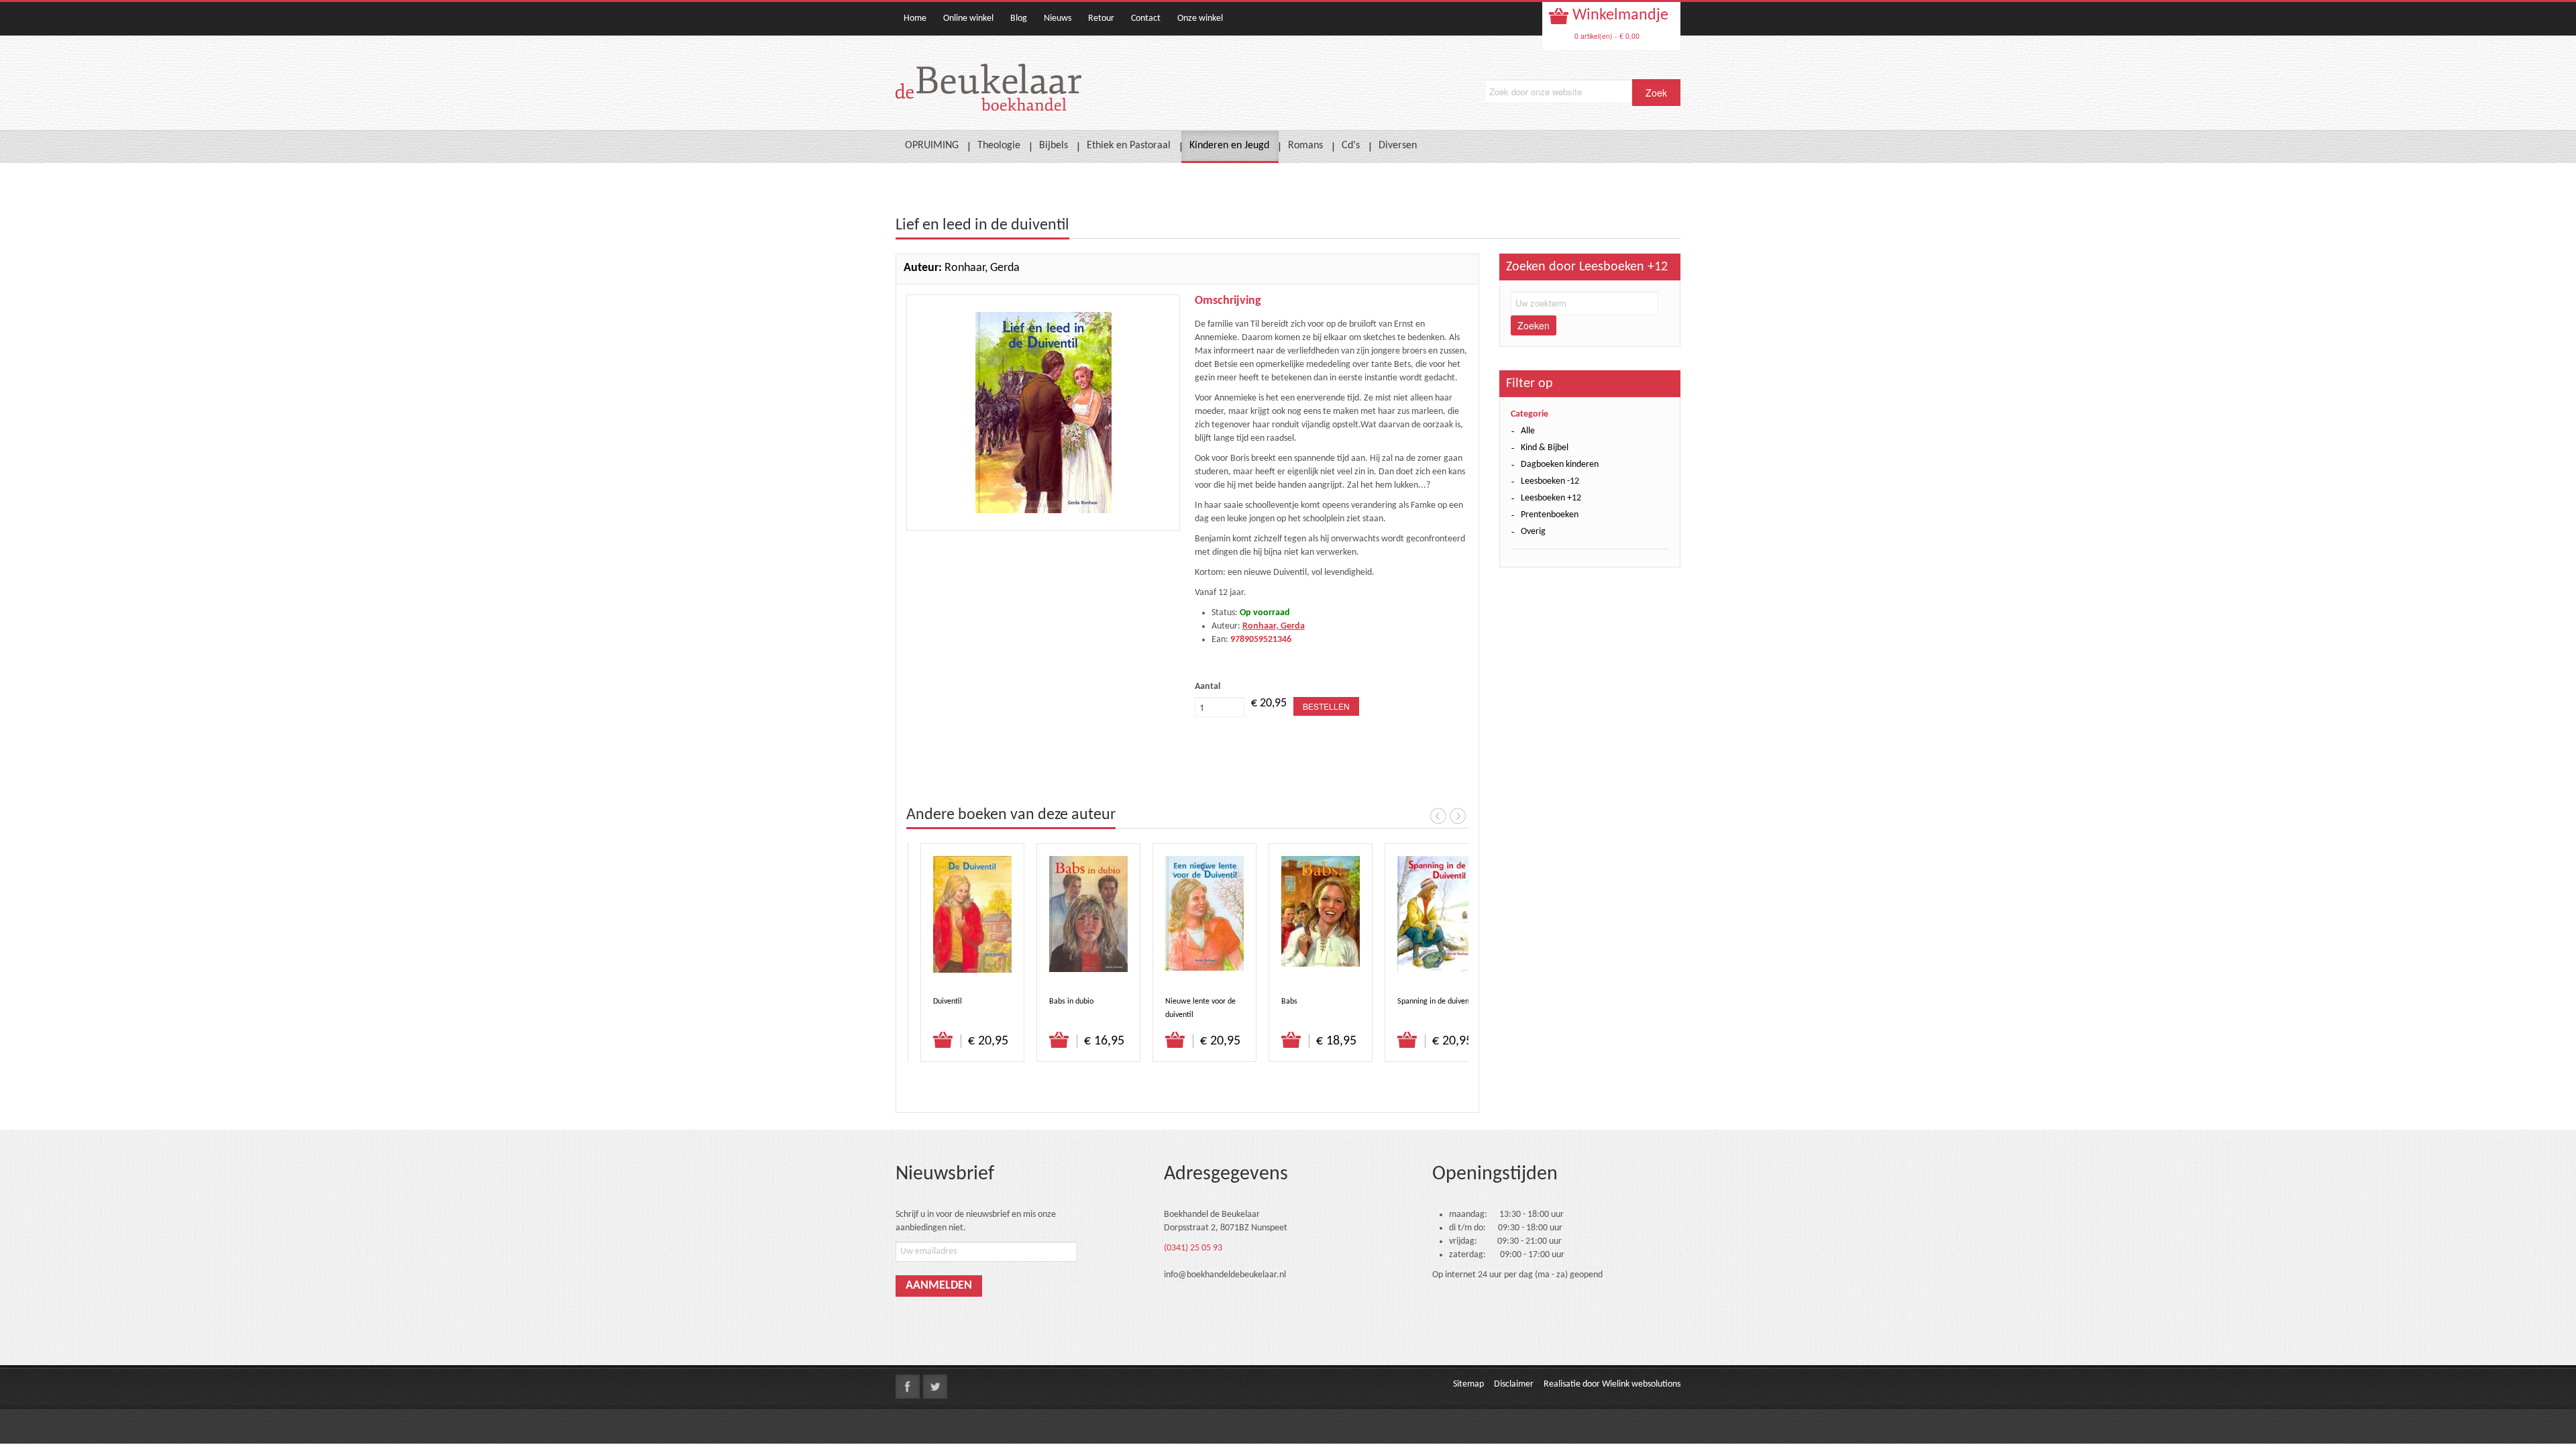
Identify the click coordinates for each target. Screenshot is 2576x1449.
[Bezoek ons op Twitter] (935, 1387)
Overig (1533, 532)
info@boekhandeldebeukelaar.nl (1225, 1275)
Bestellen (1326, 706)
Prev (1438, 816)
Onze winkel (1200, 18)
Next (1458, 816)
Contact (1146, 18)
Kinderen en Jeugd (1229, 146)
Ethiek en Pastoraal (1129, 146)
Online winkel (968, 18)
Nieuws (1058, 18)
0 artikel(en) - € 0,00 (1607, 36)
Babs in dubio (1071, 1002)
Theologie (999, 146)
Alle (1528, 431)
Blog (1019, 18)
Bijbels (1054, 146)
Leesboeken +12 (1551, 498)
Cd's (1351, 146)
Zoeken (1534, 325)
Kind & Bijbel (1545, 448)
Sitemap (1468, 1384)
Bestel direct (944, 1040)
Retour (1101, 18)
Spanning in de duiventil (1437, 1002)
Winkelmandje (1619, 15)
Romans (1305, 146)
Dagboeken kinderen (1560, 465)
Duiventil (948, 1002)
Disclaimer (1514, 1384)
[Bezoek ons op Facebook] (908, 1387)
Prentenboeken (1550, 515)
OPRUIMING (932, 146)
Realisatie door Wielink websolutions (1612, 1384)
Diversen (1398, 146)
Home (915, 18)
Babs (1289, 1002)
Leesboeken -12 (1550, 481)
